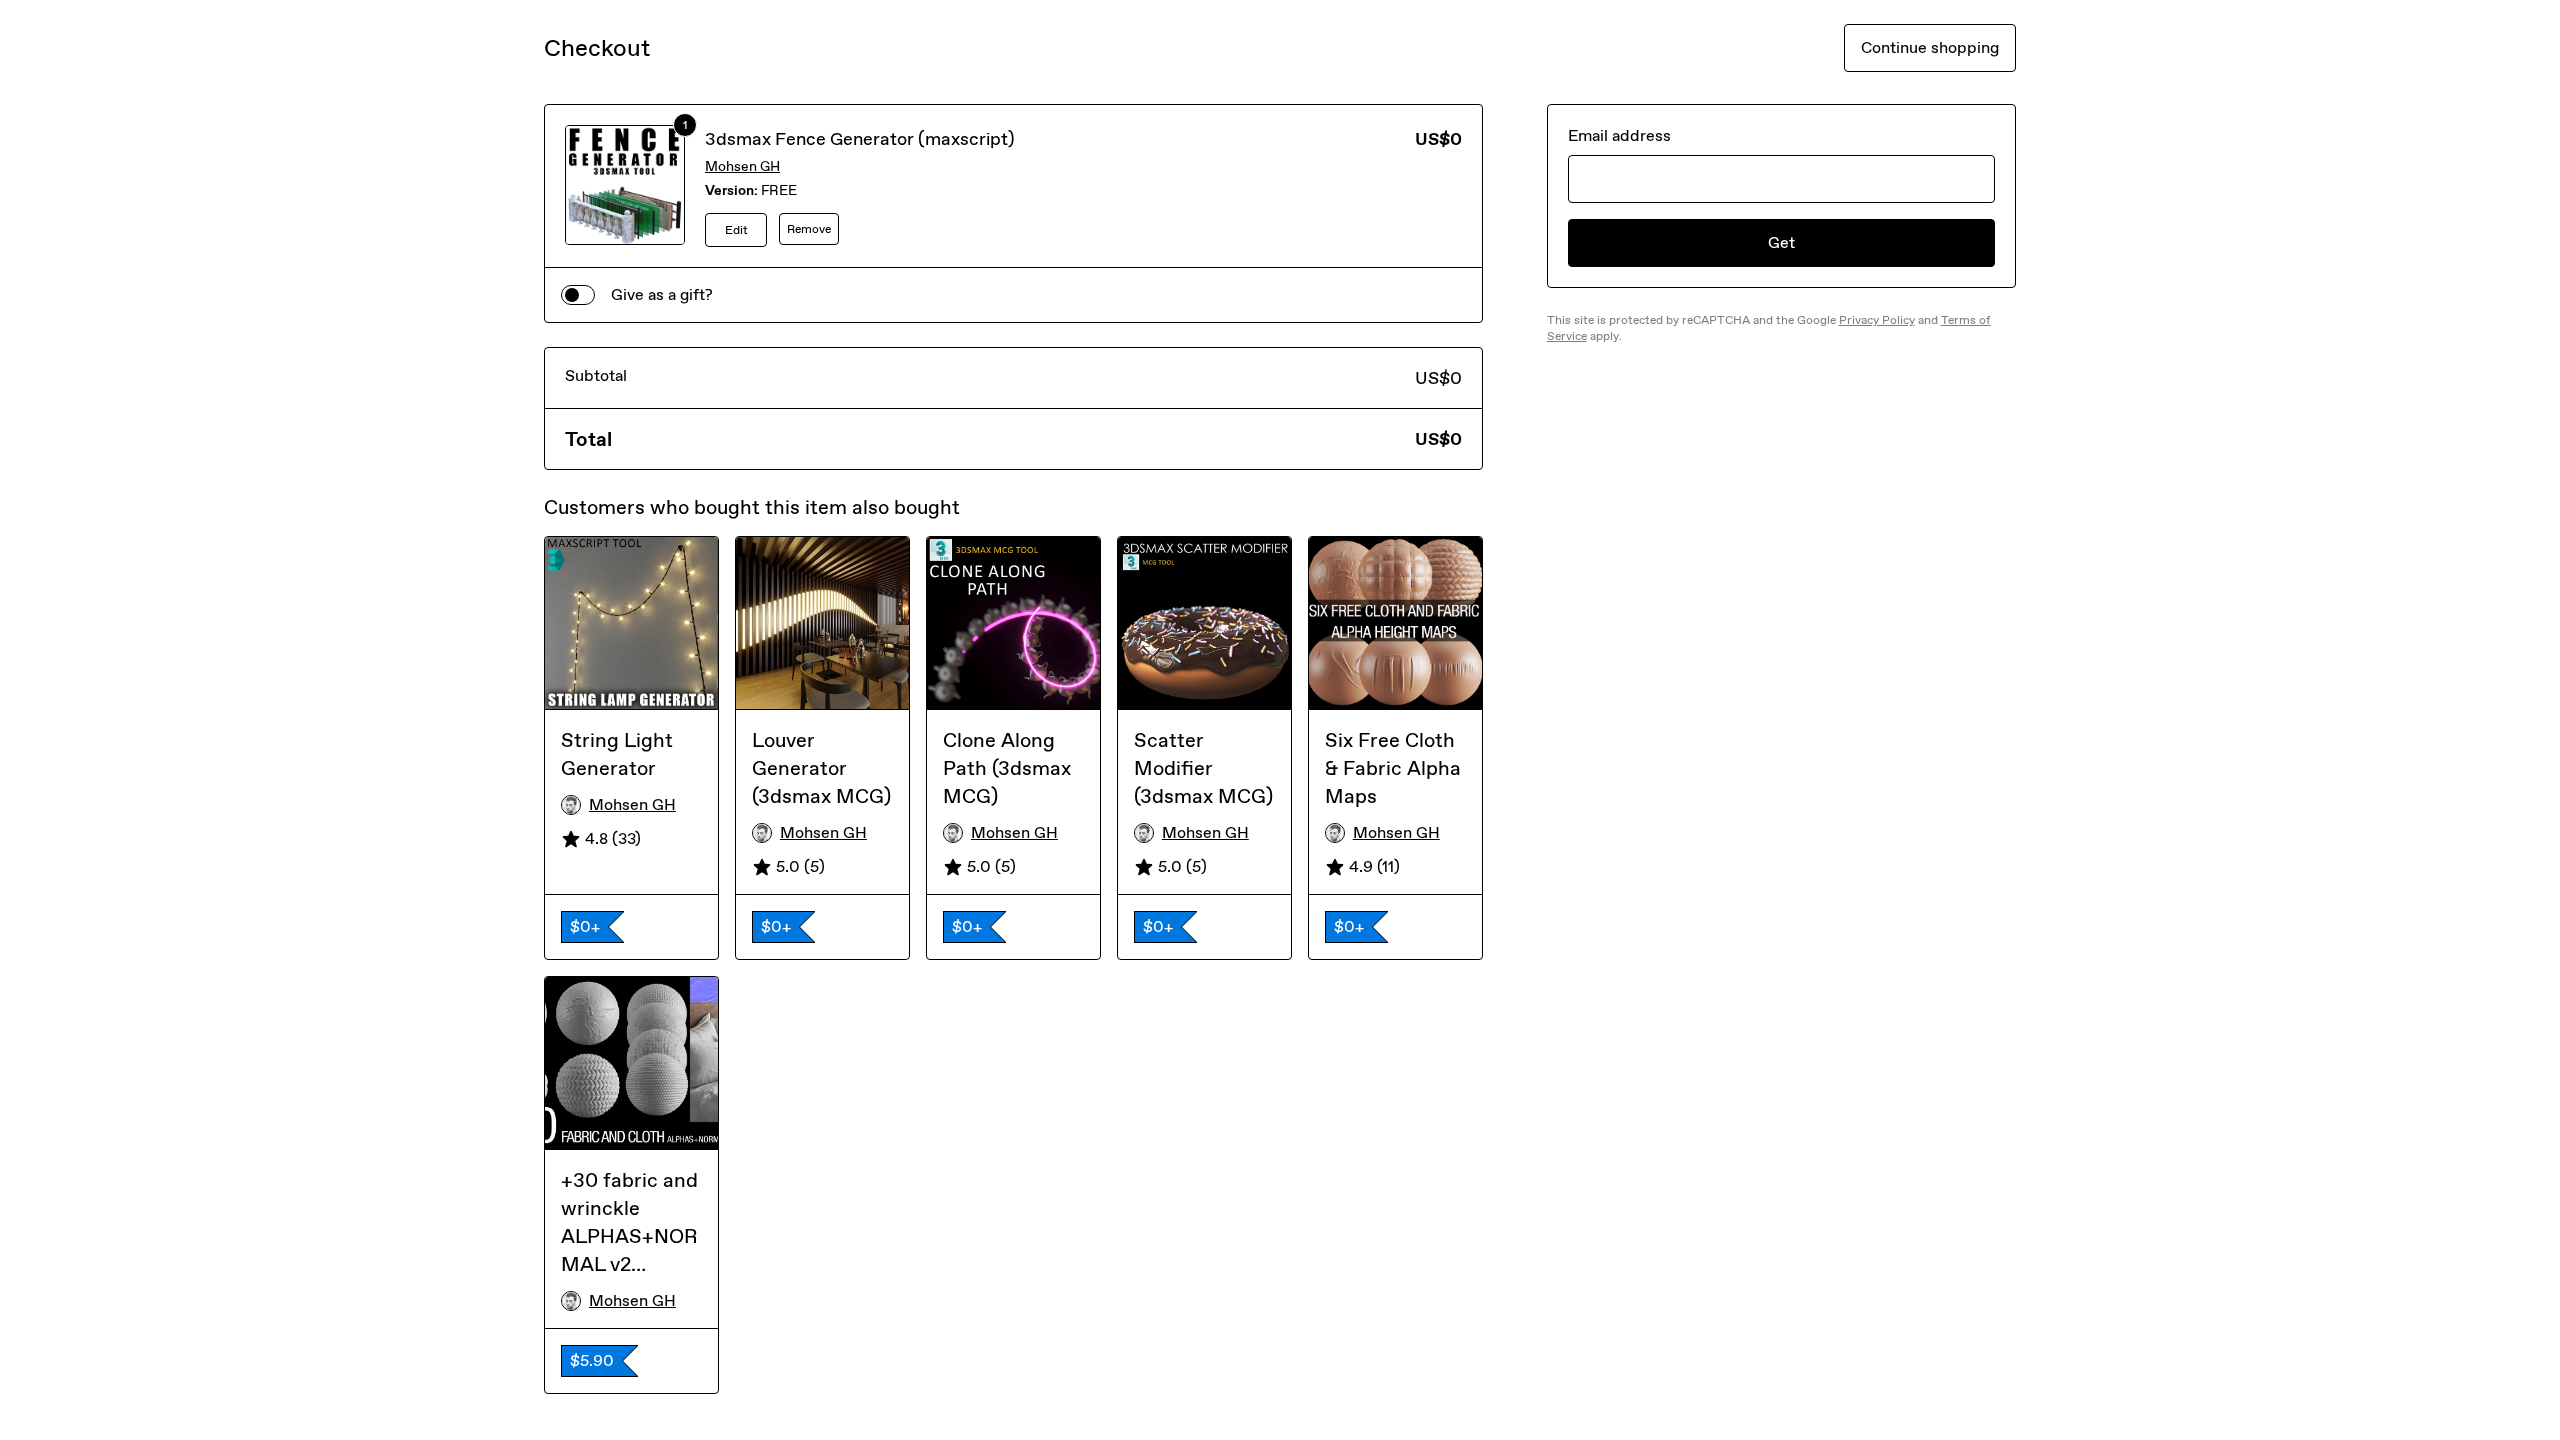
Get (1781, 242)
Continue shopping (1930, 47)
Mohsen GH (742, 166)
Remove (809, 229)
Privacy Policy (1877, 320)
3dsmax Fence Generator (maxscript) (860, 139)
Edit (736, 230)
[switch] (578, 295)
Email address (1619, 135)
